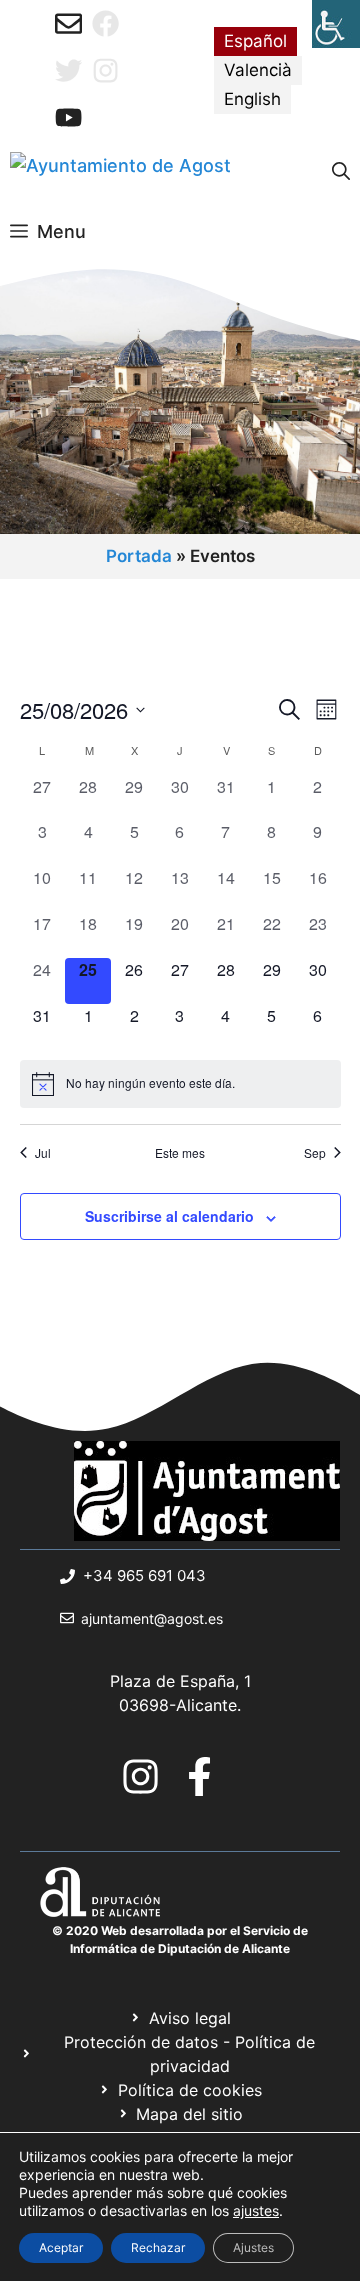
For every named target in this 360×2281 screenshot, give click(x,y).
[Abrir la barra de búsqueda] (341, 172)
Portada (139, 556)
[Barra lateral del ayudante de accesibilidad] (336, 24)
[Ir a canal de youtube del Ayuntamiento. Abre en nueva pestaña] (68, 117)
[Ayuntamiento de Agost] (120, 172)
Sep (315, 1153)
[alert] (180, 1084)
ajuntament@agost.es (152, 1618)
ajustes (256, 2210)
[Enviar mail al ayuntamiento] (68, 23)
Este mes (180, 1153)
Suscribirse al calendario (169, 1216)
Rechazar (158, 2247)
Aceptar (61, 2247)
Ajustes (253, 2247)
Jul (43, 1153)
